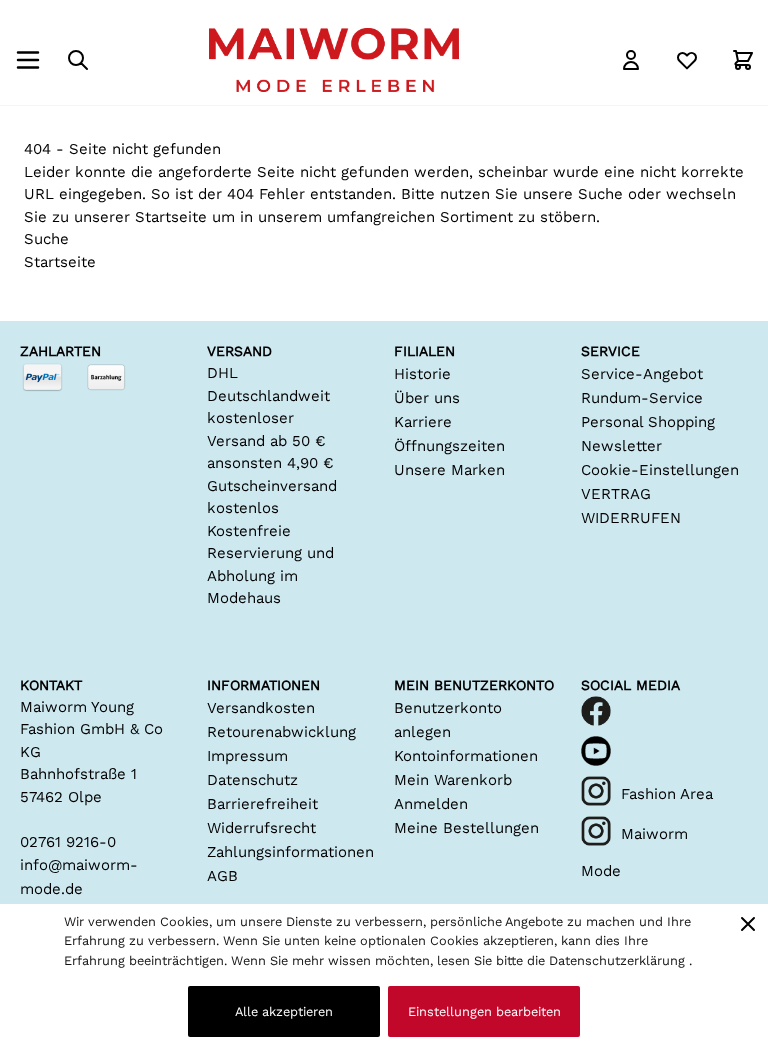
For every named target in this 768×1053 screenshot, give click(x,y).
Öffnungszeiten (449, 446)
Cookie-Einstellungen (660, 470)
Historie (422, 374)
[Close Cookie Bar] (748, 924)
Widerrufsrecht (261, 828)
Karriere (423, 422)
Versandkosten (261, 708)
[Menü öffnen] (28, 60)
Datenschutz (252, 780)
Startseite (171, 217)
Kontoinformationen (466, 756)
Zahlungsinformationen (290, 852)
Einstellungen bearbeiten (484, 1011)
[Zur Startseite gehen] (334, 60)
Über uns (427, 398)
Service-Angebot (642, 374)
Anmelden (431, 804)
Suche (600, 194)
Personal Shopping (648, 422)
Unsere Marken (449, 470)
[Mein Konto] (631, 60)
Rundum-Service (642, 398)
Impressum (247, 756)
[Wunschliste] (687, 60)
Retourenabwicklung (281, 732)
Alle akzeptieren (284, 1011)
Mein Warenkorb (453, 780)
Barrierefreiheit (262, 804)
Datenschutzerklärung (619, 960)
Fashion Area (667, 794)
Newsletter (621, 446)
